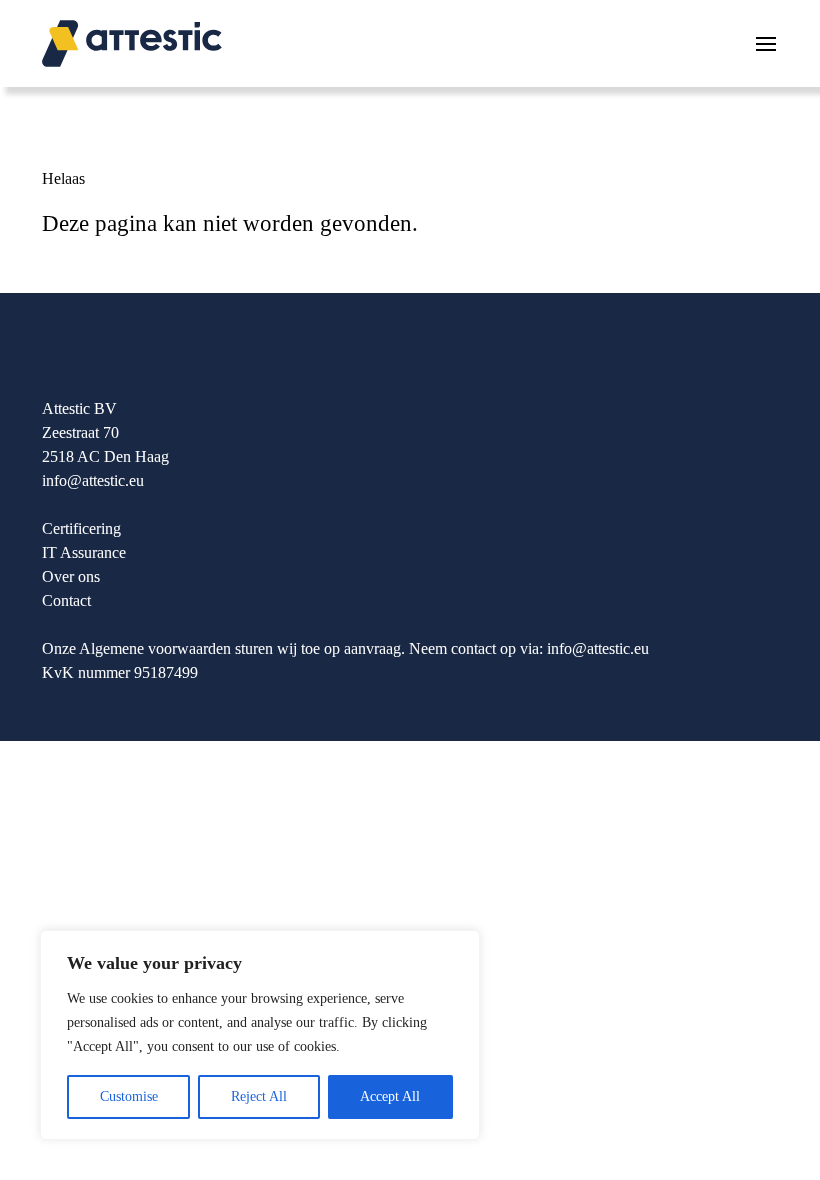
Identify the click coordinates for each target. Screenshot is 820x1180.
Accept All (390, 1096)
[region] (260, 1035)
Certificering (81, 528)
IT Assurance (84, 552)
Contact (66, 600)
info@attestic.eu (93, 480)
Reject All (259, 1096)
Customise (129, 1096)
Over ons (71, 576)
